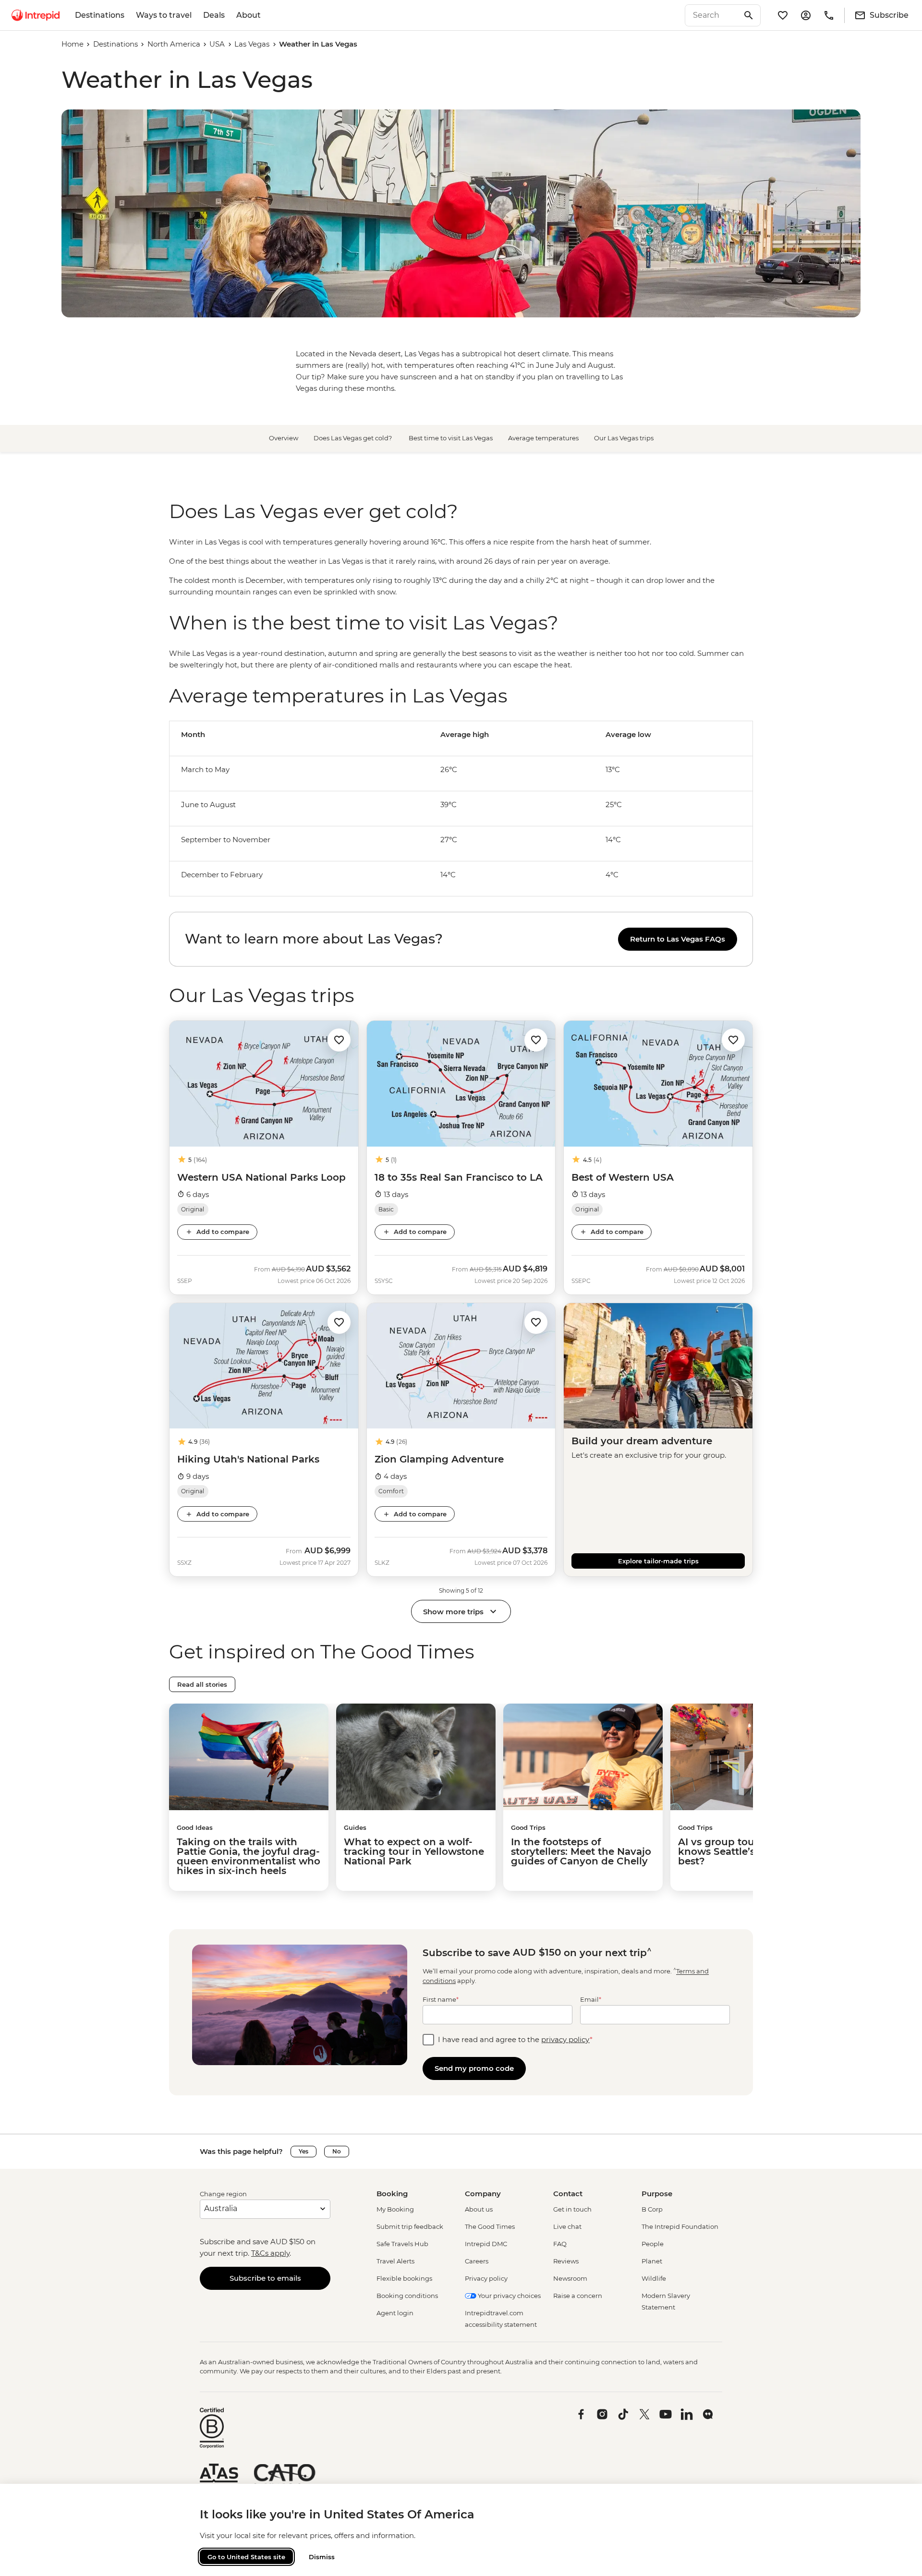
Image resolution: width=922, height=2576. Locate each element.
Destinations (100, 15)
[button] (339, 1039)
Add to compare (223, 1232)
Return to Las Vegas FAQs (678, 939)
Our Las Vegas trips (624, 438)
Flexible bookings (404, 2278)
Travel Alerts (395, 2261)
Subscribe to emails (265, 2278)
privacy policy (565, 2039)
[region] (461, 567)
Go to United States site (246, 2557)
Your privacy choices (509, 2296)
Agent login (395, 2313)
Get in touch (572, 2209)
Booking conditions (407, 2296)
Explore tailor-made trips (658, 1561)
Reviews (566, 2261)
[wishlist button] (339, 1040)
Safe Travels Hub (402, 2244)
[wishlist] (783, 15)
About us (479, 2209)
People (653, 2244)
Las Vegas (252, 44)
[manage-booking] (806, 15)
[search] (712, 15)
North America (174, 44)
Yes (303, 2151)
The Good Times (490, 2226)
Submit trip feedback (410, 2226)
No (337, 2151)
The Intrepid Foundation (680, 2226)
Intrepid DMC (486, 2244)
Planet (652, 2261)
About (249, 15)
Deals (214, 15)
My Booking (395, 2209)
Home (73, 44)
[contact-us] (829, 15)
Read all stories (202, 1684)
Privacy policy (486, 2278)
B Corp (652, 2209)
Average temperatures (543, 438)
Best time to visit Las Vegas (451, 438)
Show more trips (453, 1612)
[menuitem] (36, 15)
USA (217, 44)
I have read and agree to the (515, 2039)
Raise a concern (578, 2296)
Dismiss (322, 2557)
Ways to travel (164, 15)
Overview (284, 438)
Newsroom (570, 2278)
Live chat (567, 2226)
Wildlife (654, 2278)
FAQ (560, 2244)
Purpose (657, 2194)
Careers (477, 2261)
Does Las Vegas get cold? (353, 438)
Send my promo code (474, 2068)
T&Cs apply (270, 2253)
